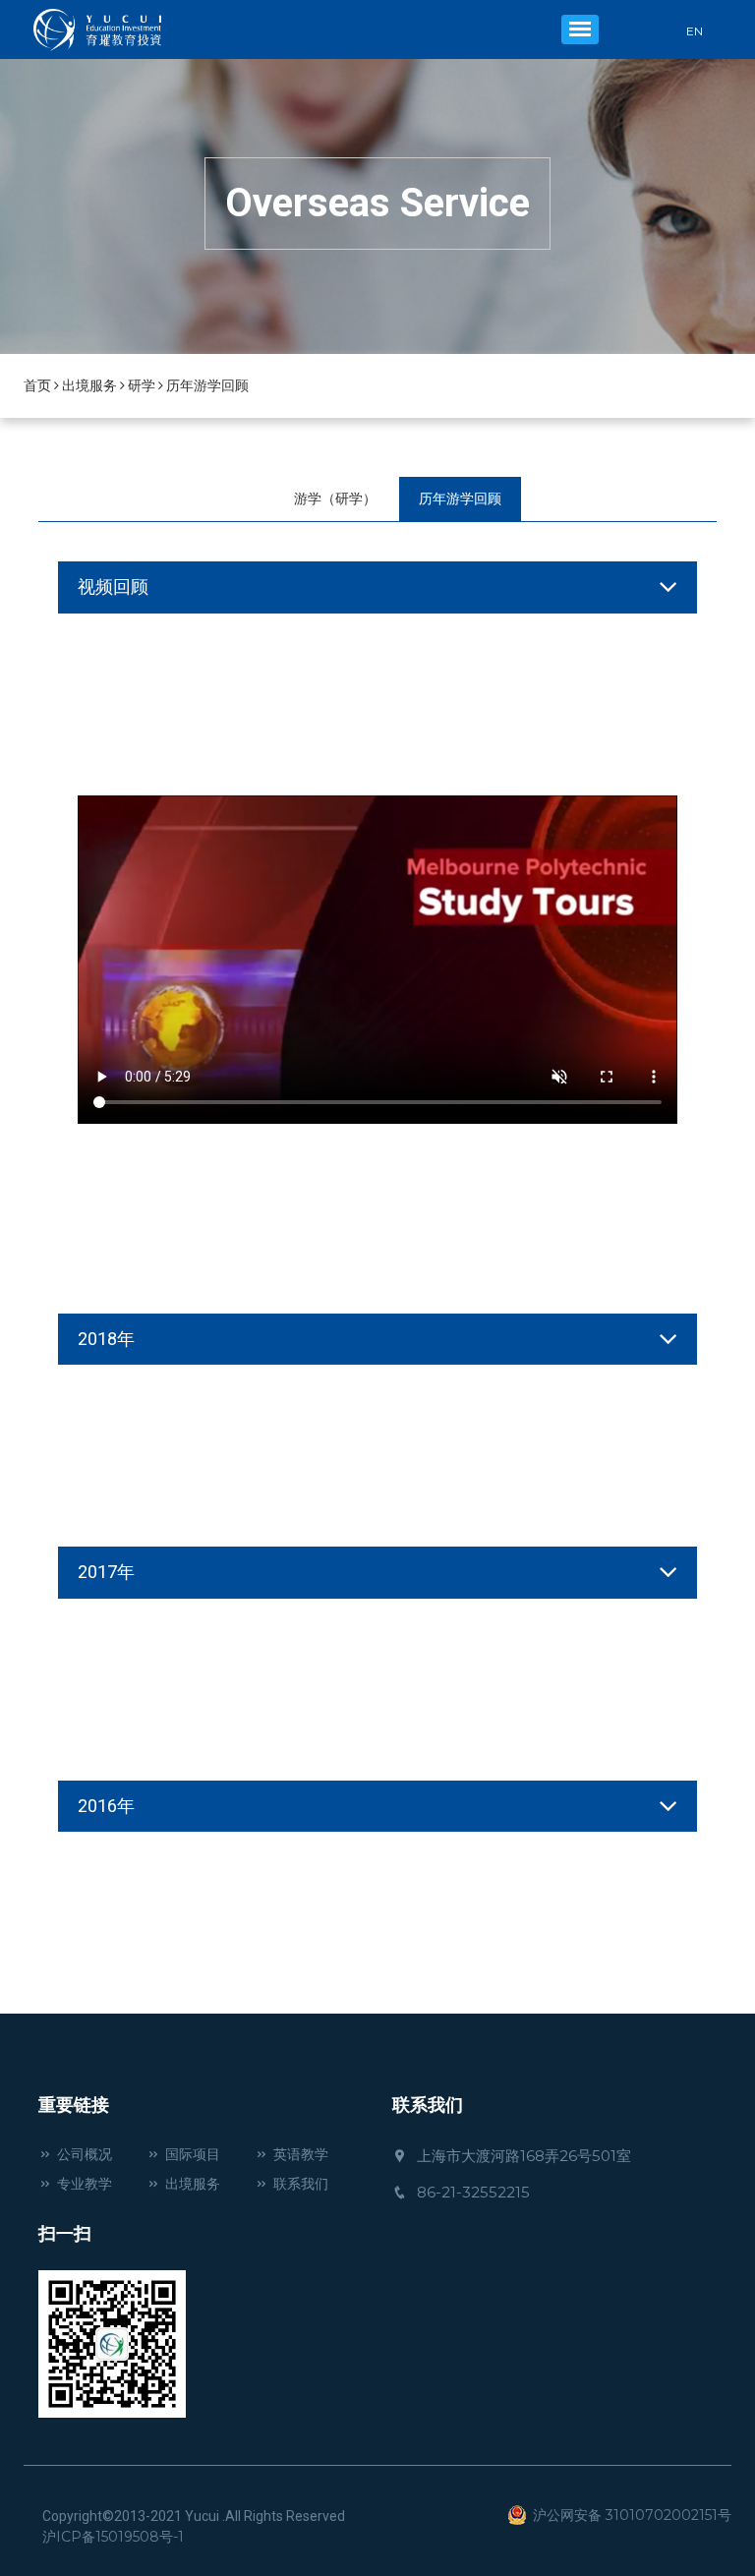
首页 (37, 385)
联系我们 (301, 2184)
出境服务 (89, 385)
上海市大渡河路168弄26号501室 (524, 2156)
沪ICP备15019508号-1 (113, 2537)
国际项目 (193, 2154)
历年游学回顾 (207, 385)
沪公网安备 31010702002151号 (632, 2515)
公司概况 (85, 2154)
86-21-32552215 (473, 2192)
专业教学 (85, 2184)
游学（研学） (335, 498)
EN (695, 31)
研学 (142, 385)
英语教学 (301, 2154)
